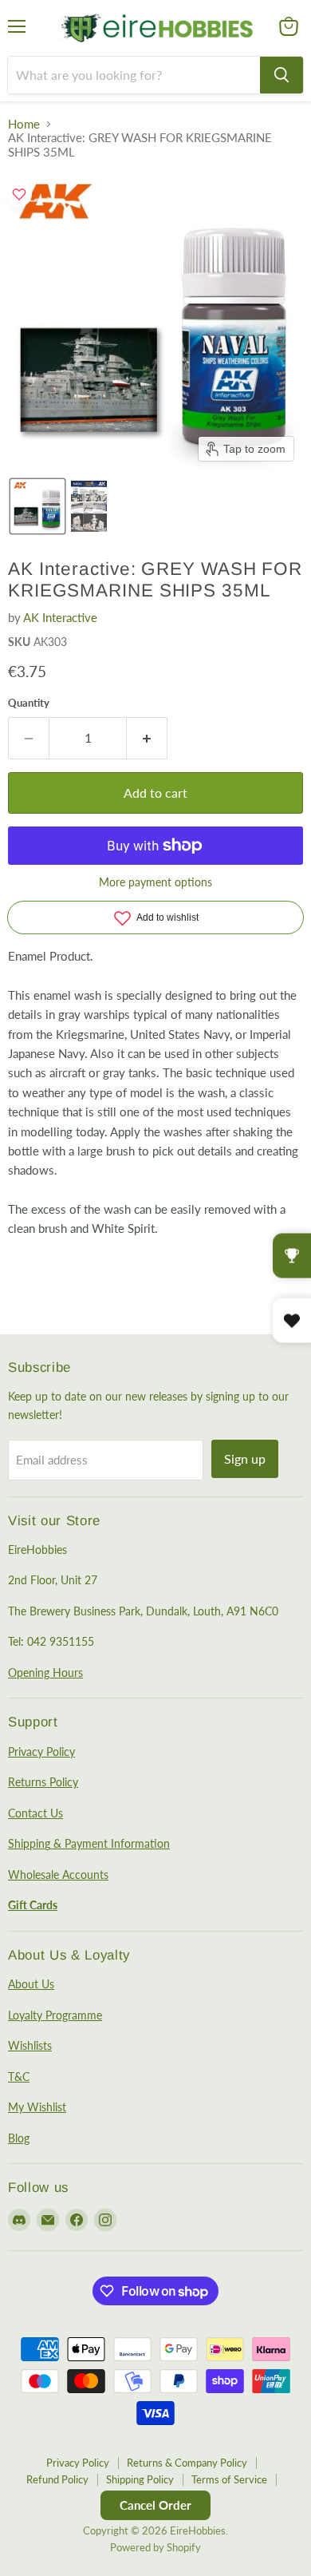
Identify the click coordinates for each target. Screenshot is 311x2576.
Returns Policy (43, 1782)
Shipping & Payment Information (89, 1843)
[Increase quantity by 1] (147, 738)
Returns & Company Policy (187, 2463)
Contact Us (35, 1813)
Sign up (245, 1458)
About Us (31, 1984)
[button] (37, 506)
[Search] (281, 75)
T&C (19, 2077)
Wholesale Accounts (58, 1875)
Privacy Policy (41, 1752)
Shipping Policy (140, 2479)
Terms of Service (229, 2479)
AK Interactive (60, 617)
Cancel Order (155, 2505)
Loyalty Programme (55, 2015)
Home (24, 124)
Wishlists (30, 2045)
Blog (19, 2138)
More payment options (155, 882)
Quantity (29, 703)
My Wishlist (37, 2107)
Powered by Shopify (155, 2547)
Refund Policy (57, 2479)
